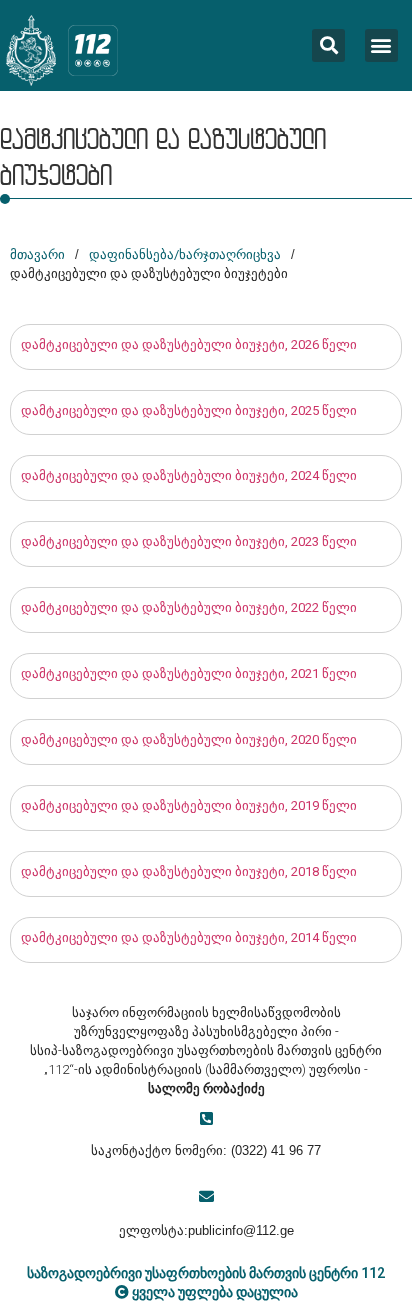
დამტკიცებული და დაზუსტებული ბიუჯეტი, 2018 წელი (189, 871)
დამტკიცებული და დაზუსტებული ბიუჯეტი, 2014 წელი (189, 937)
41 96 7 (290, 1150)
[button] (381, 45)
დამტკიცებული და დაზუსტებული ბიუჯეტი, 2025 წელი (189, 410)
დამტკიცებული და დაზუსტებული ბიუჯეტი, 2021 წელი (189, 673)
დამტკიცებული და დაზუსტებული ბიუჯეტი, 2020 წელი (189, 739)
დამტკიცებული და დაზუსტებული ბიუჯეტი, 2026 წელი (189, 344)
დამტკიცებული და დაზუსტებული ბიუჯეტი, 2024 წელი (189, 475)
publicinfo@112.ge (241, 1230)
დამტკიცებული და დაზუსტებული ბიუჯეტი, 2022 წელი (189, 607)
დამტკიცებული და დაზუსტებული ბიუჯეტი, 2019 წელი (189, 805)
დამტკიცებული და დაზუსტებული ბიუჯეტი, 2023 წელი (189, 541)
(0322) (249, 1150)
